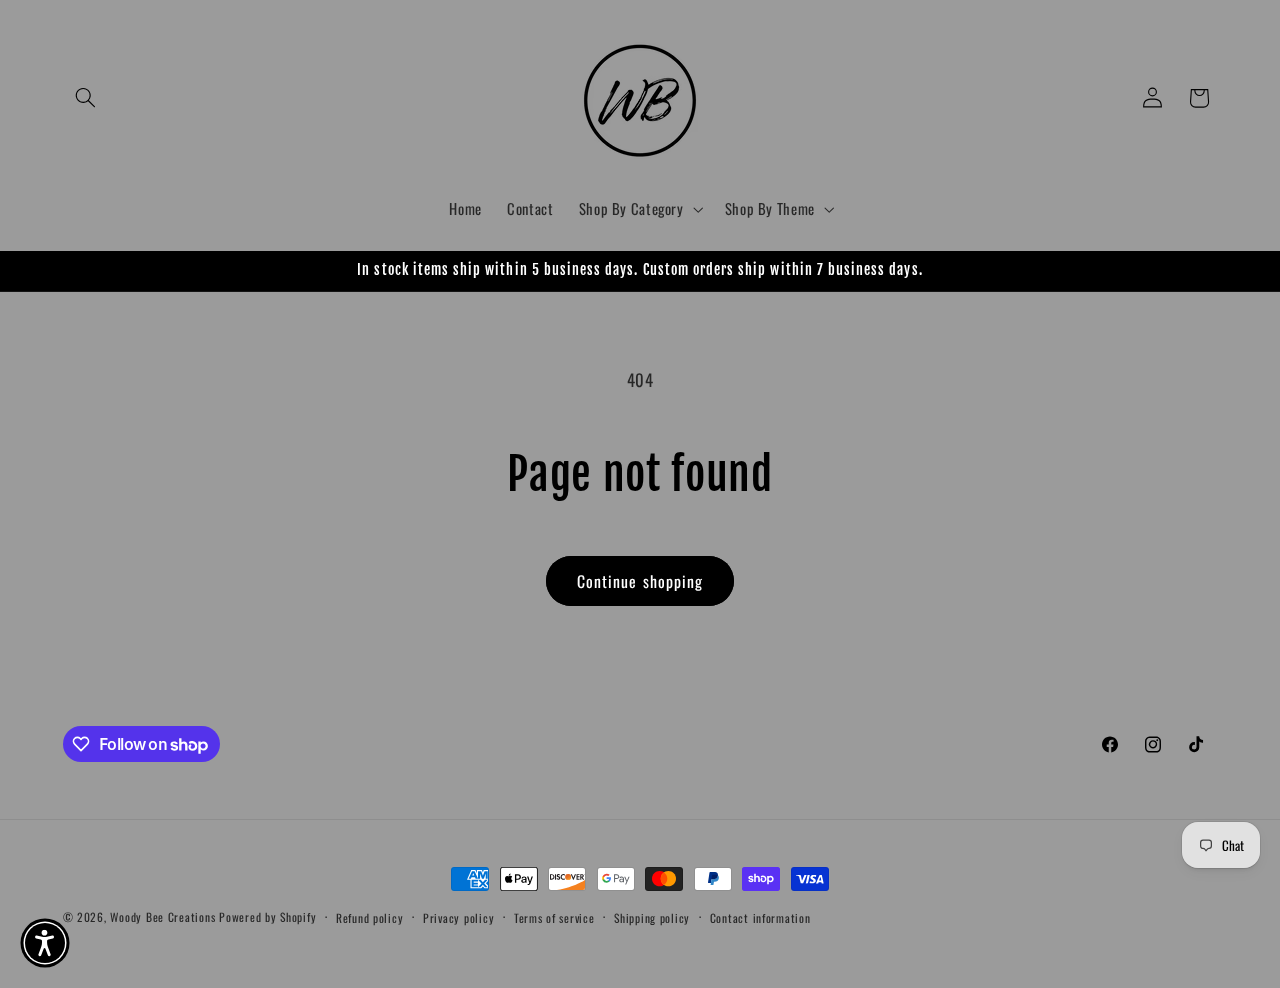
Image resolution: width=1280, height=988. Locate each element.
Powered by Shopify (267, 916)
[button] (86, 98)
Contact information (760, 917)
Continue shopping (640, 581)
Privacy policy (458, 917)
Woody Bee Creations (162, 916)
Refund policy (370, 917)
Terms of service (554, 917)
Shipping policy (652, 917)
